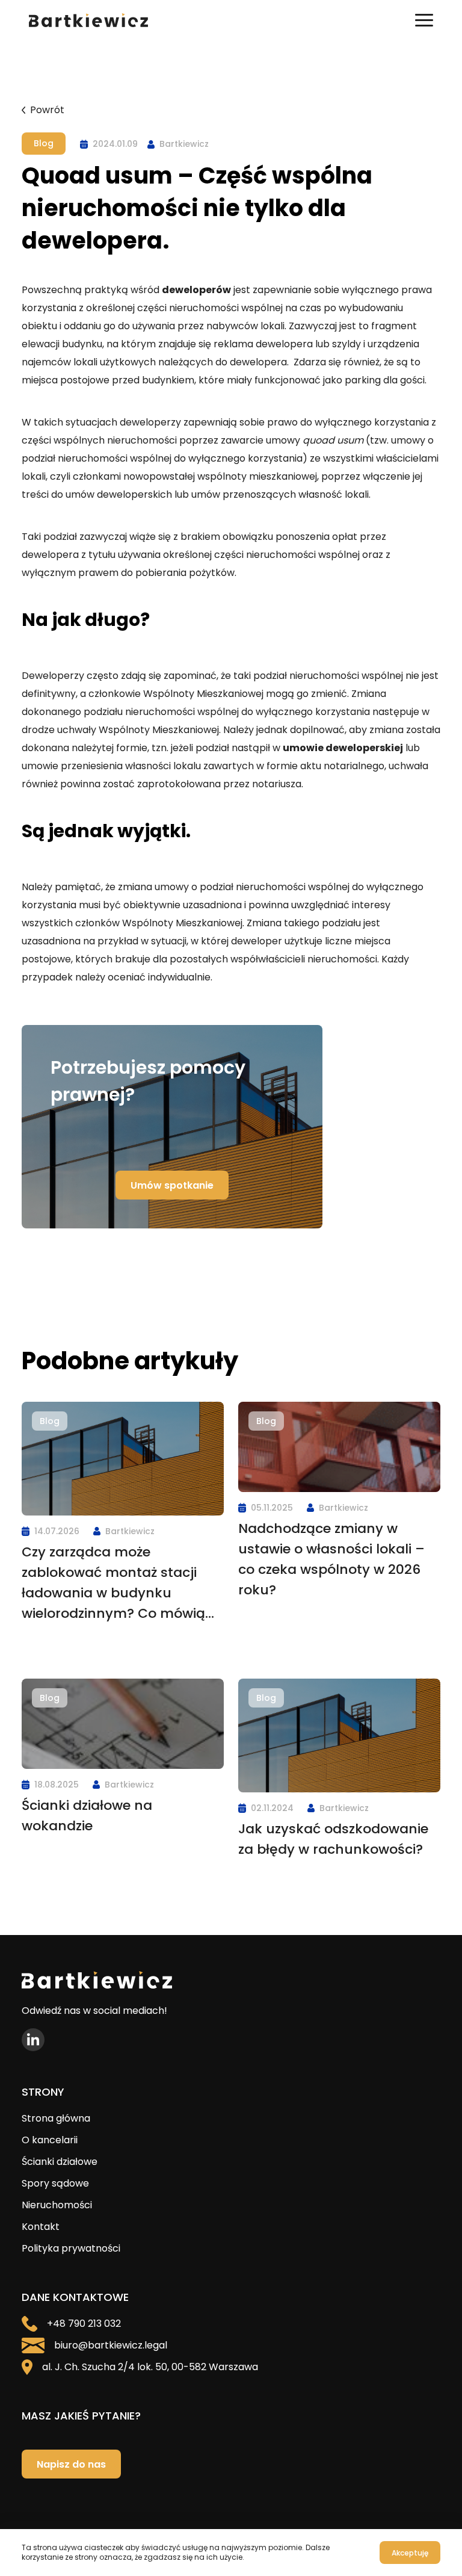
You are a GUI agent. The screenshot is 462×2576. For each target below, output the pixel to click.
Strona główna (56, 2118)
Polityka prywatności (71, 2248)
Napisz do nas (71, 2464)
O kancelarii (50, 2140)
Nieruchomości (57, 2205)
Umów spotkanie (172, 1185)
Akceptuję (410, 2553)
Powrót (47, 110)
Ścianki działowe (60, 2162)
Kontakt (41, 2227)
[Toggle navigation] (424, 20)
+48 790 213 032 (84, 2324)
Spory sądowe (55, 2183)
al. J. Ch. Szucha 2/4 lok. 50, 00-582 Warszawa (150, 2367)
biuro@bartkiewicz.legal (111, 2345)
